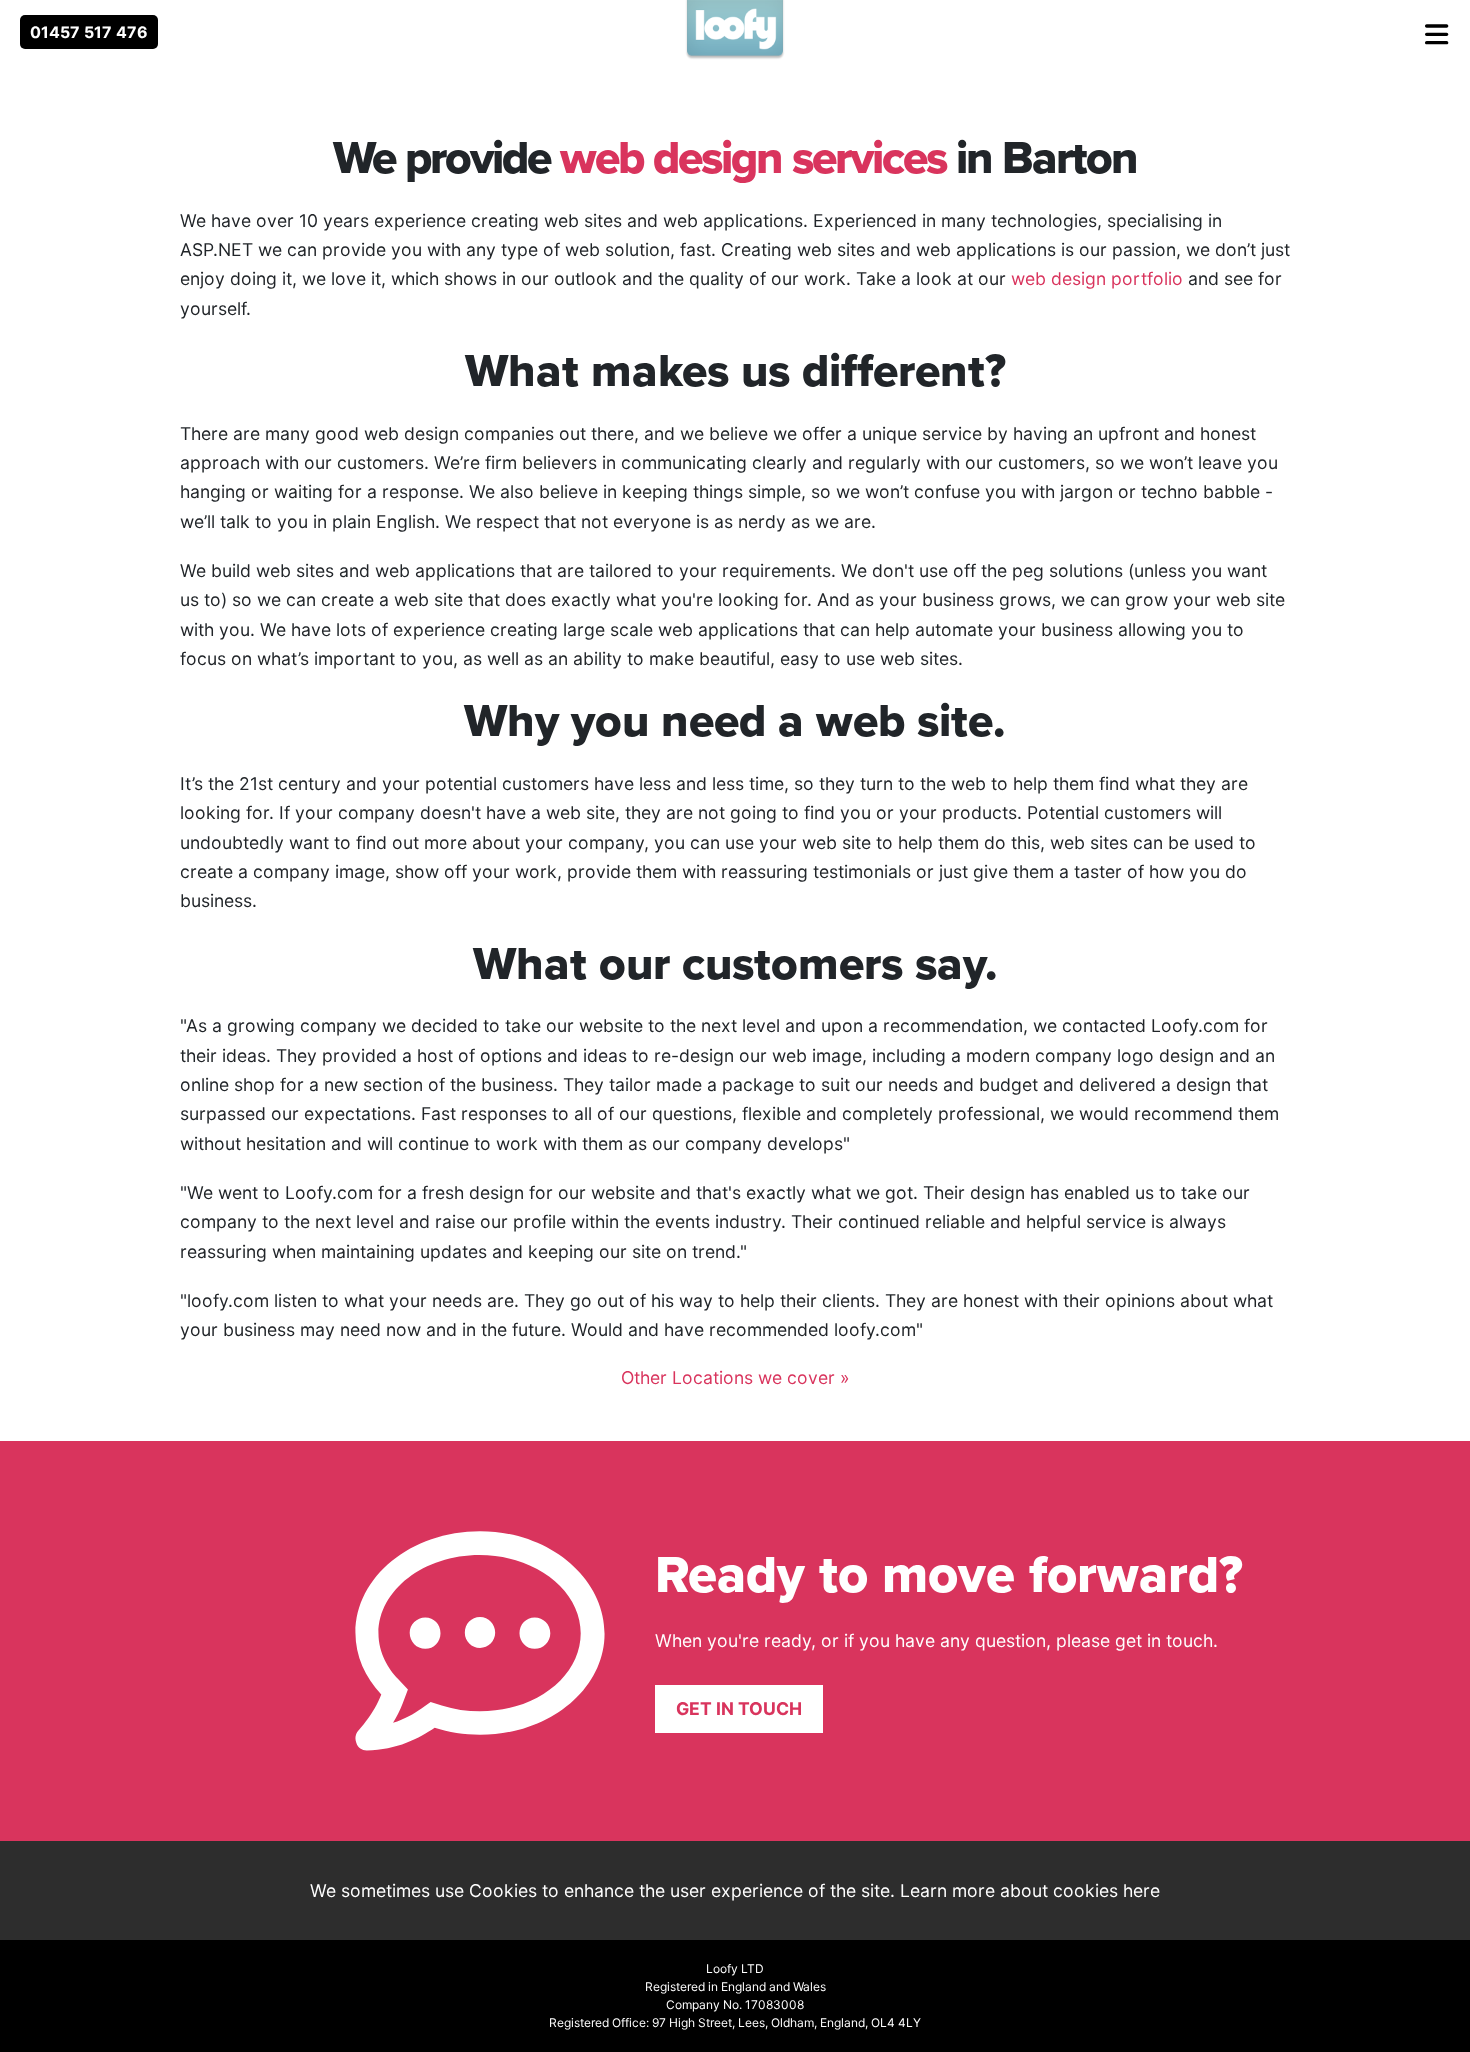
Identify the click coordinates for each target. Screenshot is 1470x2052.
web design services (753, 157)
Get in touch (739, 1708)
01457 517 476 (89, 32)
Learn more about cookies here (1030, 1890)
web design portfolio (1097, 278)
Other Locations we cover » (735, 1377)
